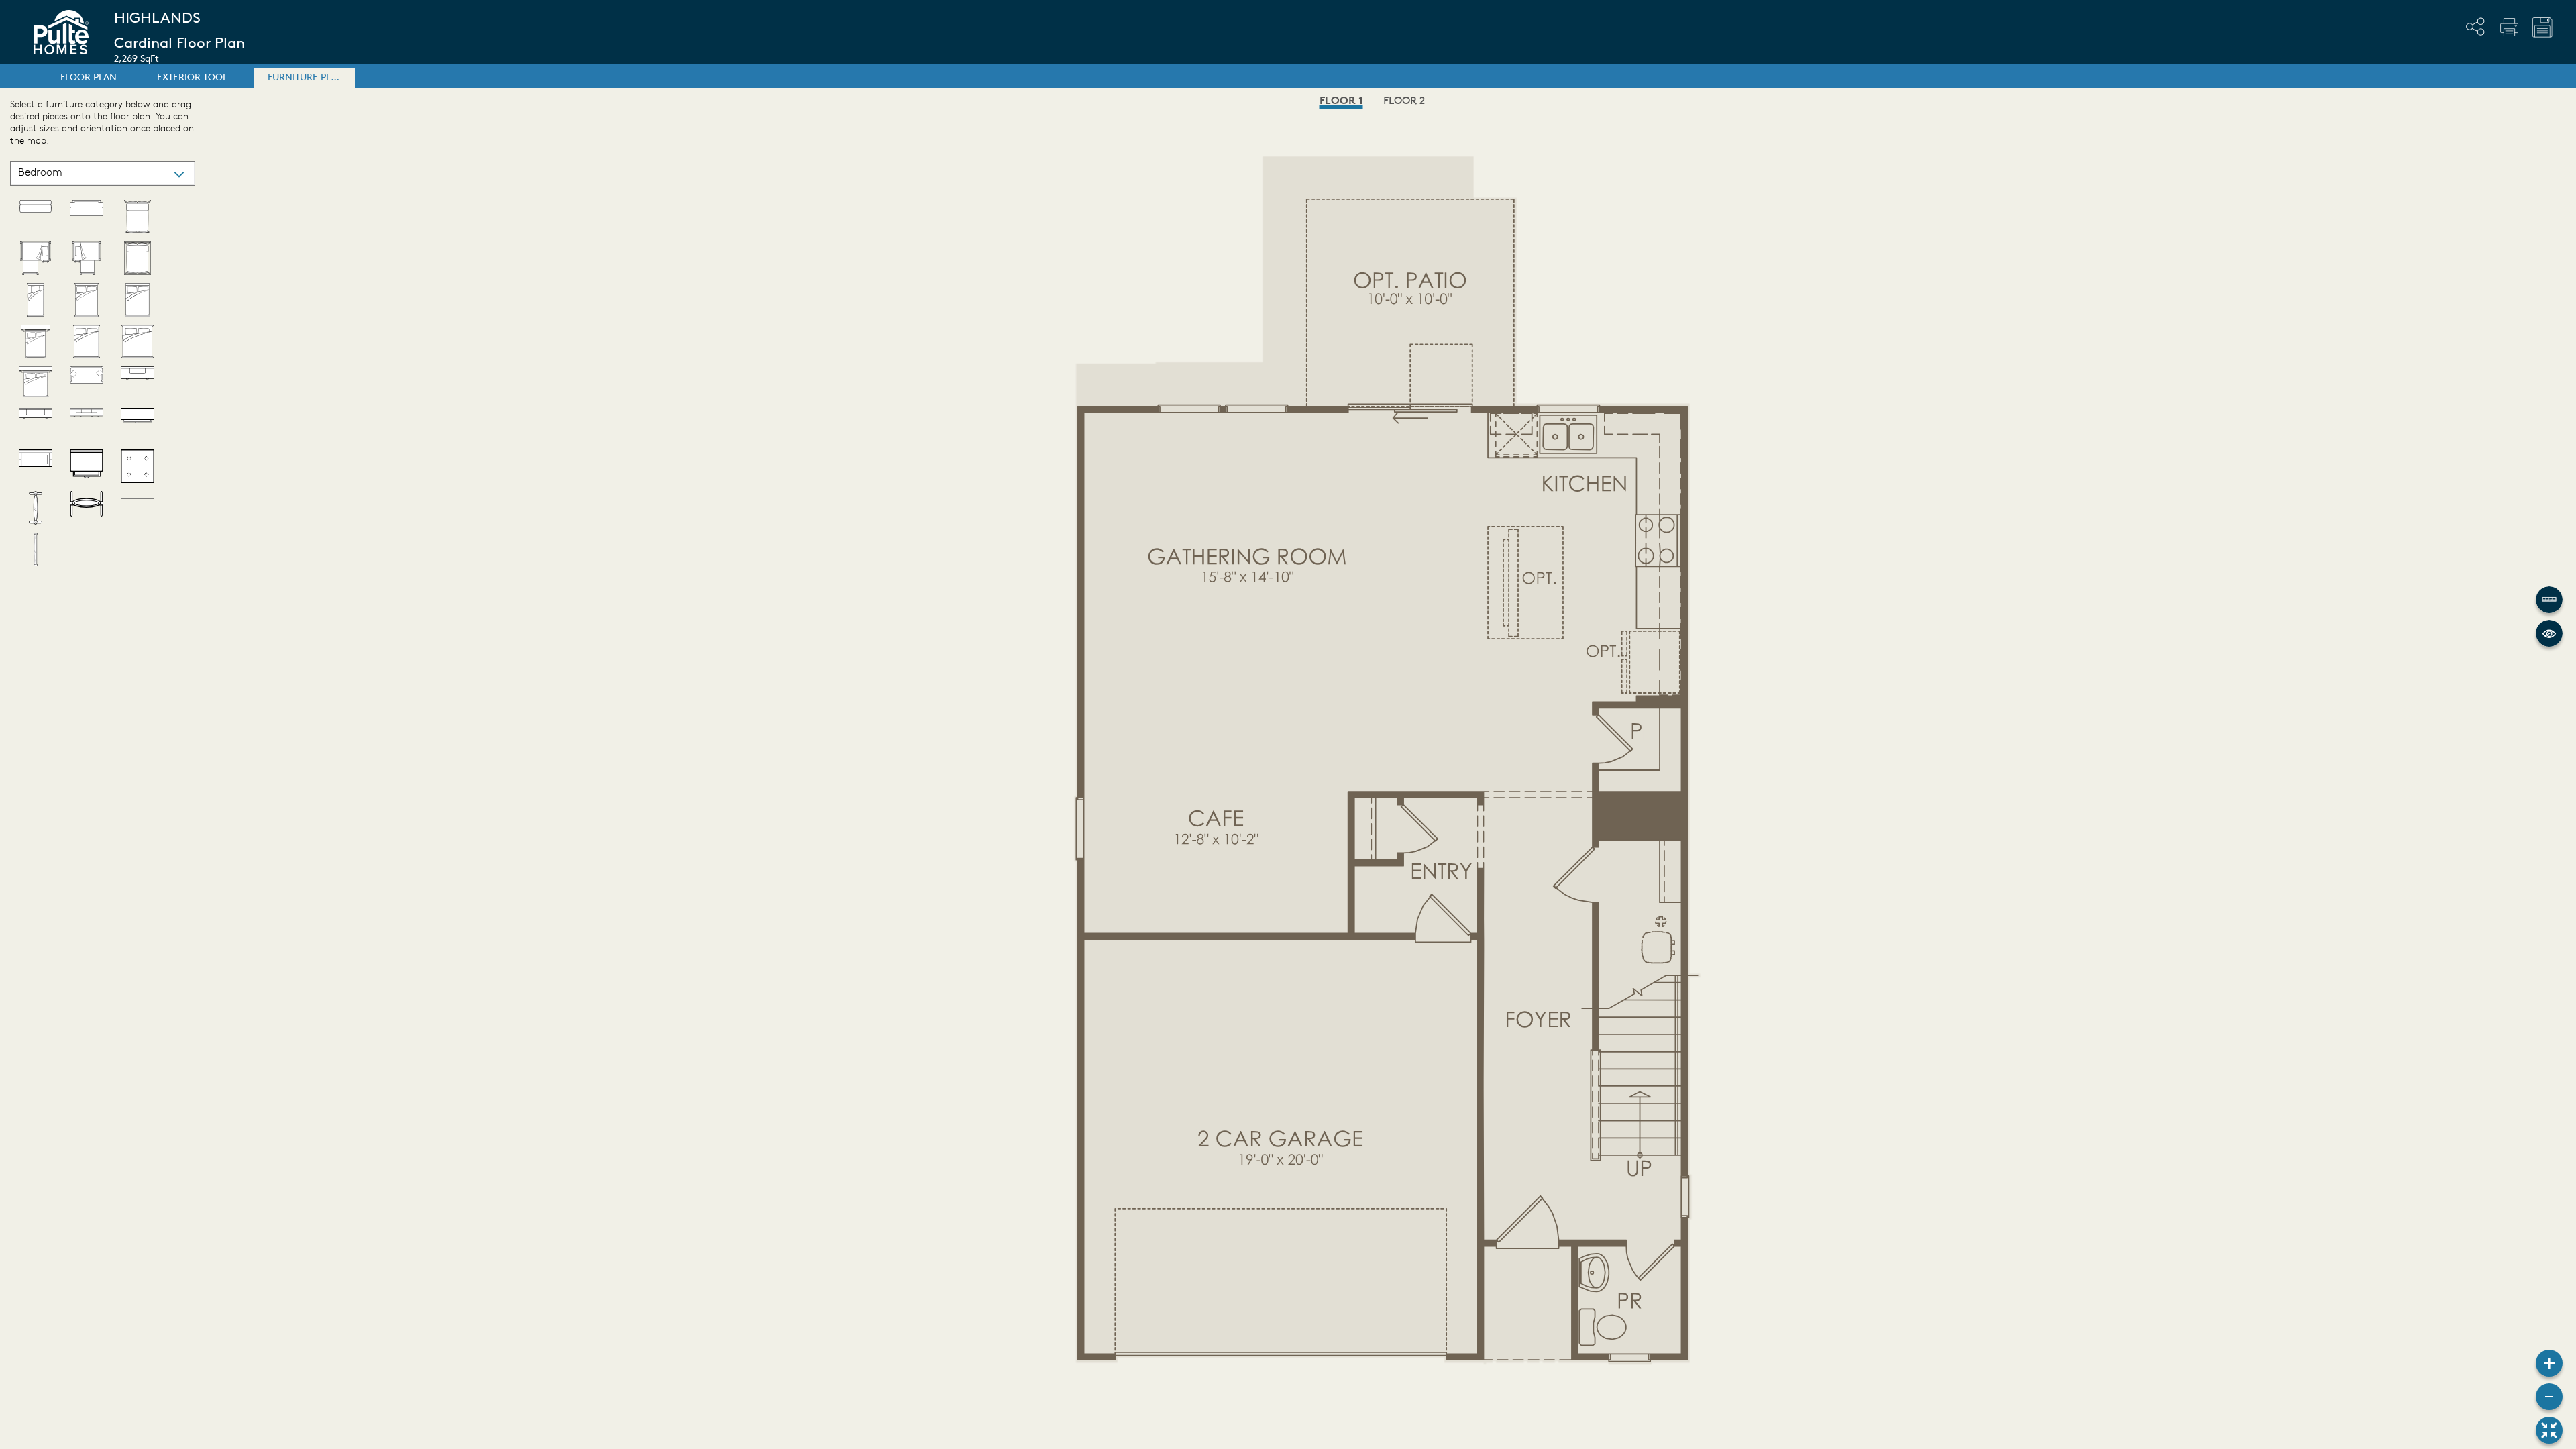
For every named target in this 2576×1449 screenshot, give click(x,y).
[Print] (2509, 27)
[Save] (2542, 28)
